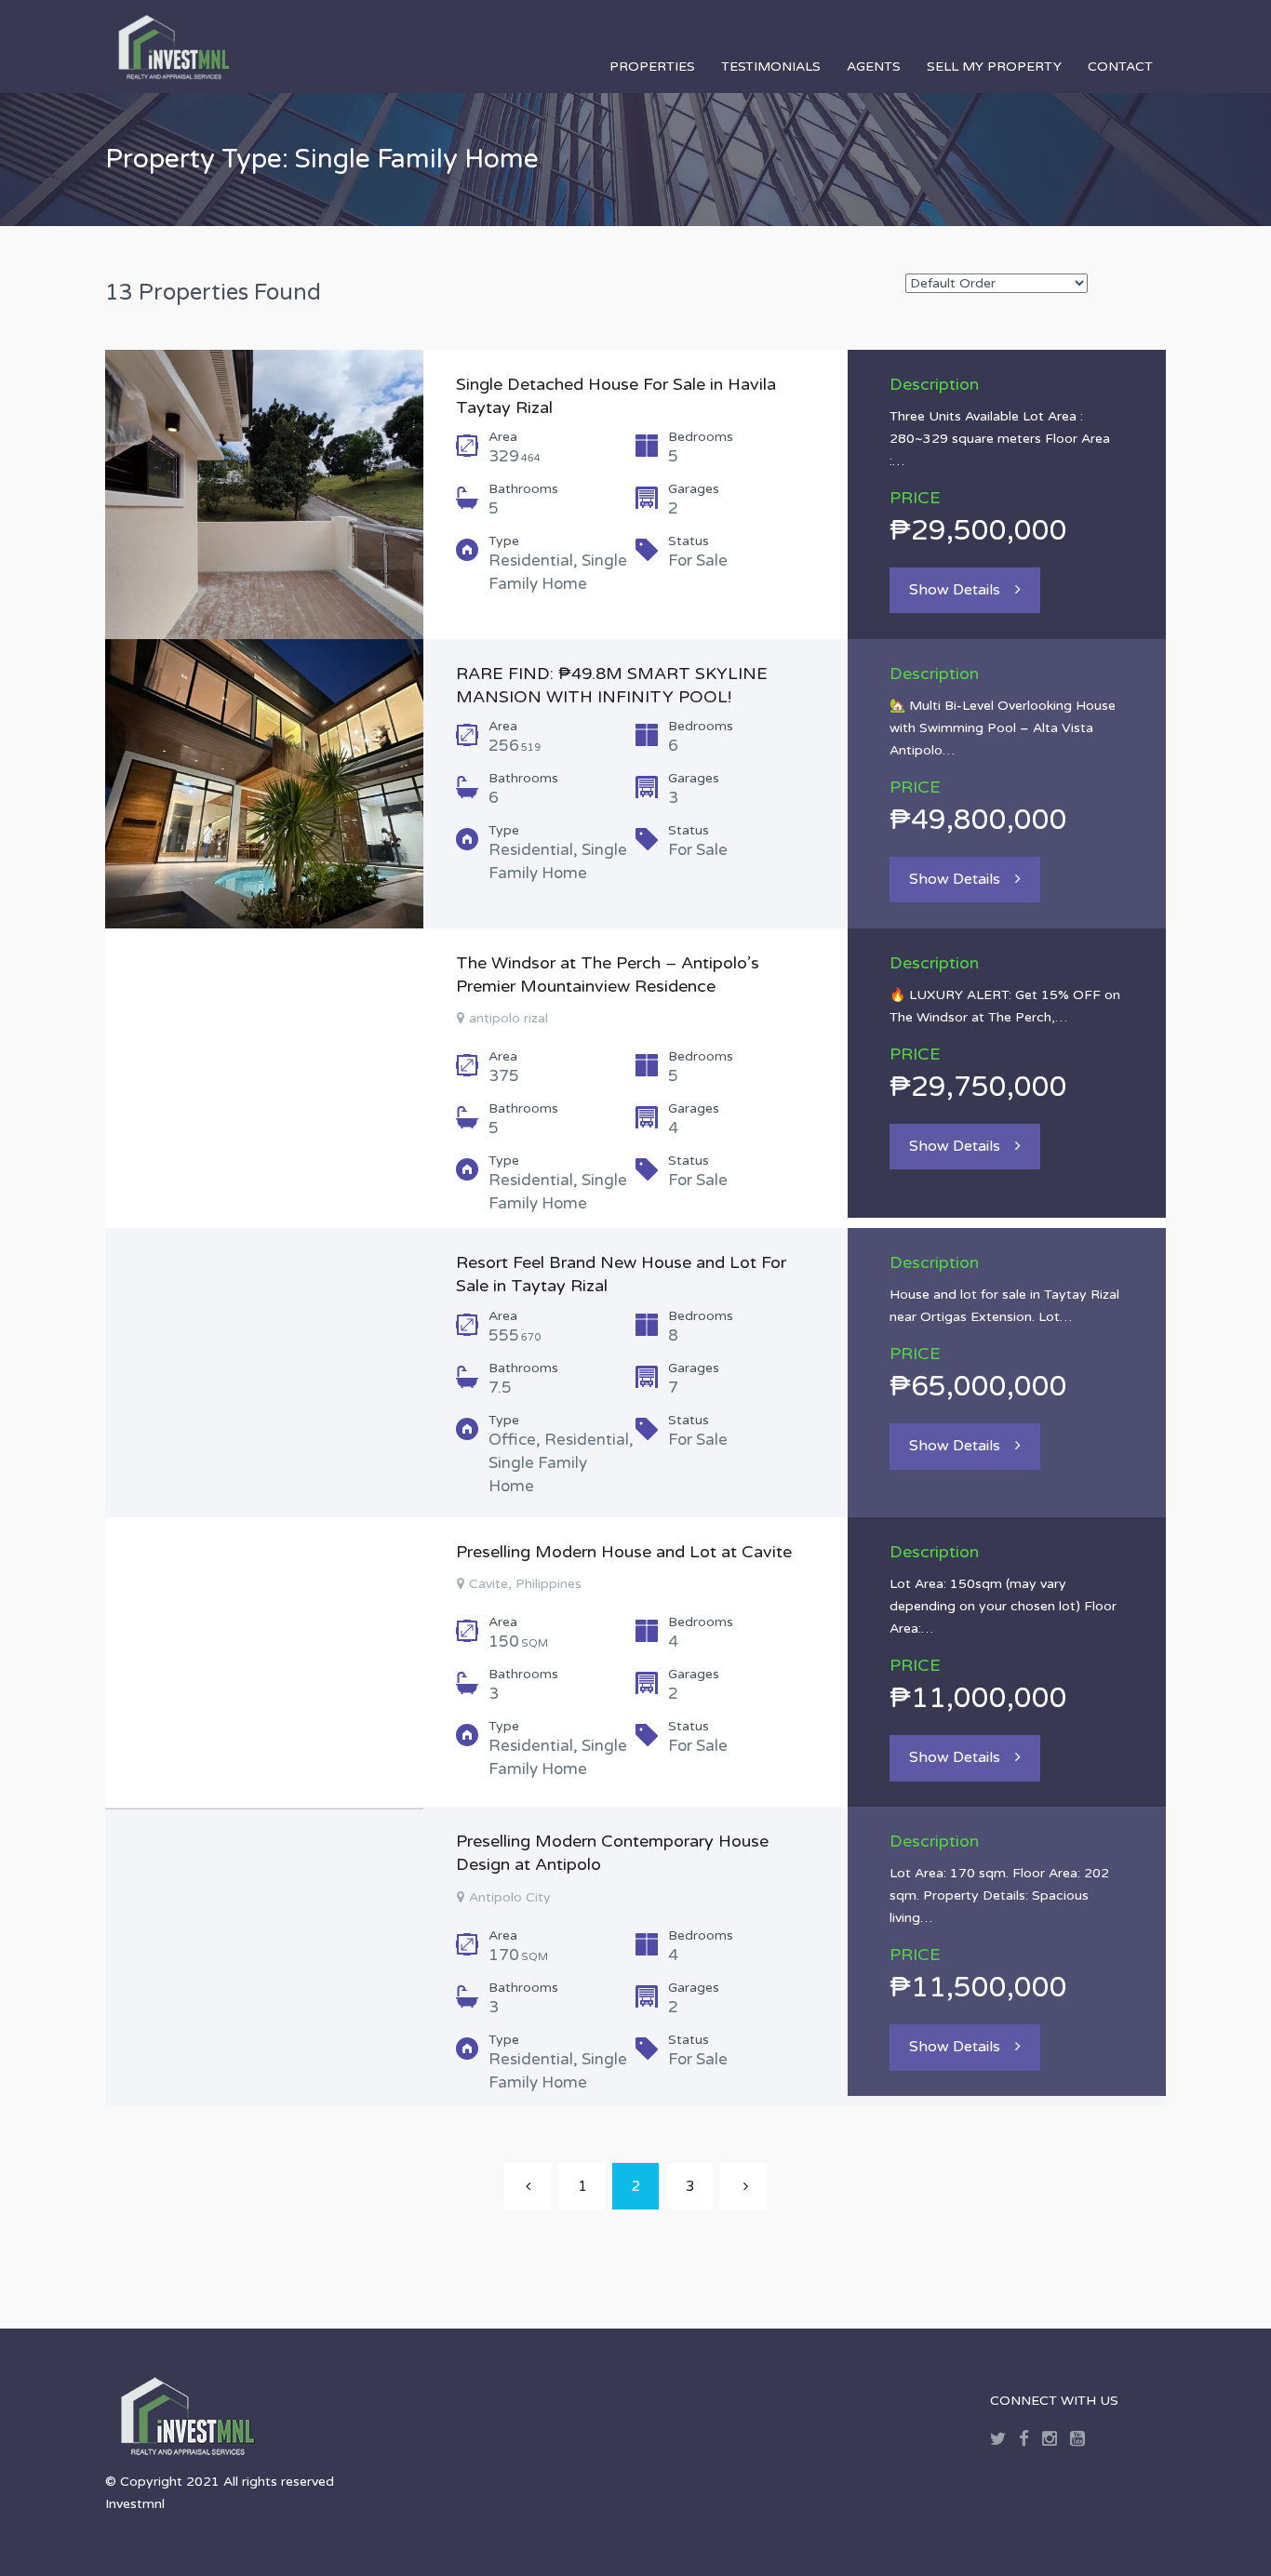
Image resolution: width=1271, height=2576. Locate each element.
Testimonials (771, 67)
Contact (1120, 67)
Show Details (955, 590)
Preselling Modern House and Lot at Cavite (624, 1552)
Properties (652, 67)
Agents (874, 67)
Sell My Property (994, 67)
